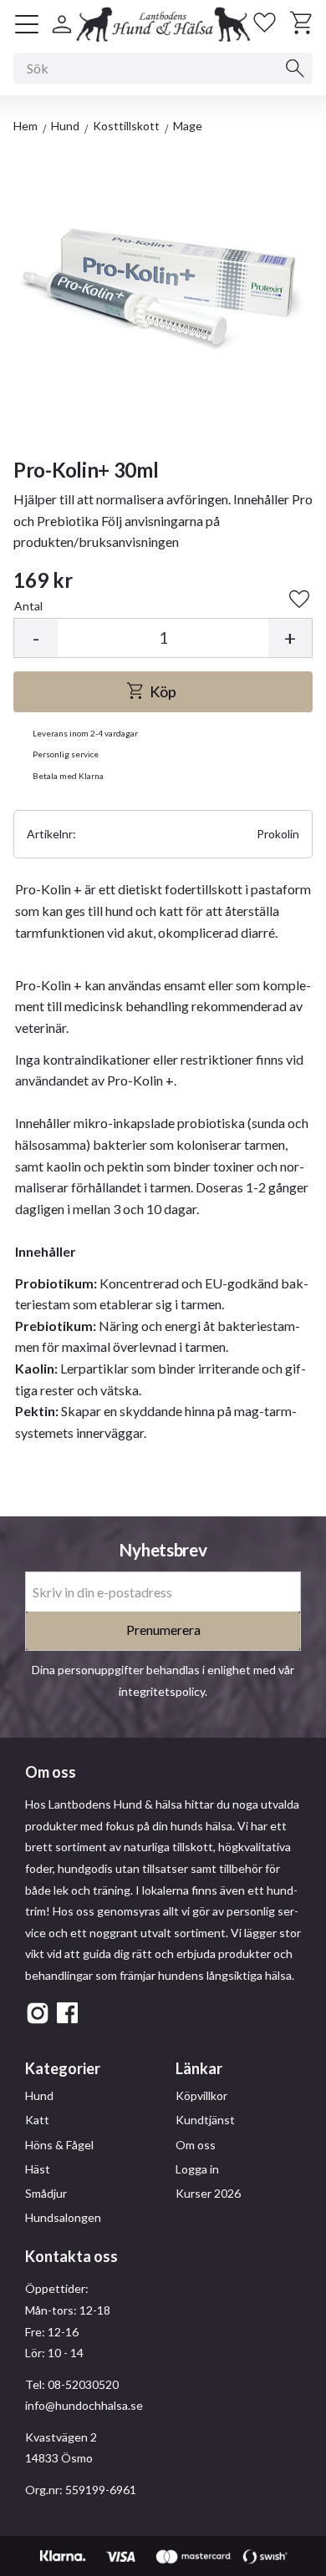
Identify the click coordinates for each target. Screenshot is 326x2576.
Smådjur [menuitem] (46, 2193)
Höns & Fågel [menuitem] (59, 2145)
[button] (27, 24)
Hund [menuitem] (39, 2095)
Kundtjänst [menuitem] (205, 2120)
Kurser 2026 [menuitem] (208, 2193)
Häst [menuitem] (38, 2169)
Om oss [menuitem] (196, 2145)
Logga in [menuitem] (197, 2169)
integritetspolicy (162, 1691)
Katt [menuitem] (37, 2120)
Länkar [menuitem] (199, 2068)
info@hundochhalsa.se (84, 2405)
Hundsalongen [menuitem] (63, 2217)
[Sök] (295, 68)
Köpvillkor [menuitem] (201, 2095)
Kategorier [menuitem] (63, 2068)
